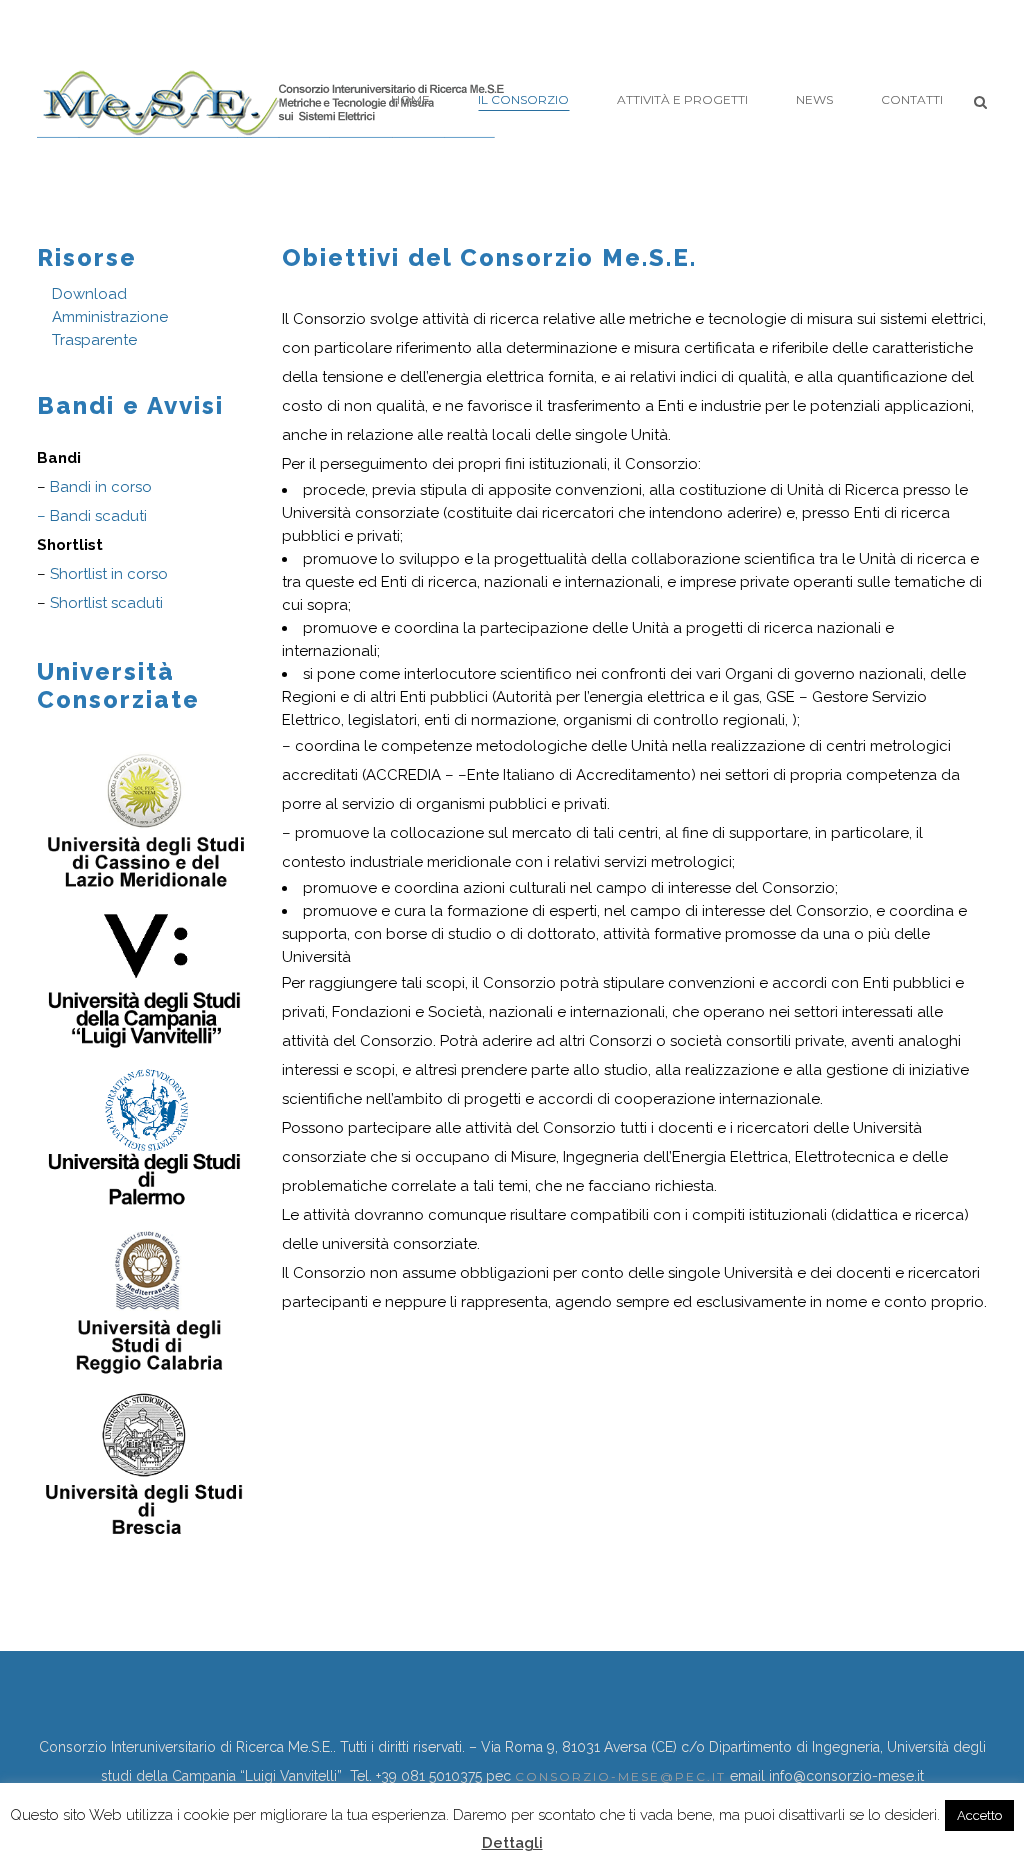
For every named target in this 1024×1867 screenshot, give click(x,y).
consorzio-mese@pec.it (620, 1776)
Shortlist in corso (109, 574)
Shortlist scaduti (106, 603)
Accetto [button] (979, 1815)
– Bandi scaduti (92, 516)
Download (89, 294)
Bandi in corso (101, 487)
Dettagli (512, 1843)
